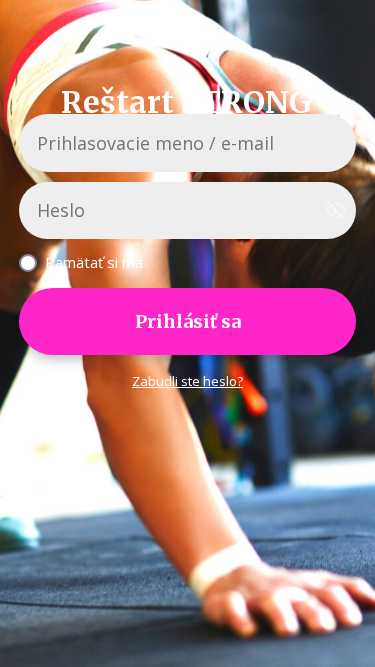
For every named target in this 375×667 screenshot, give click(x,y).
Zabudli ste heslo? (187, 381)
